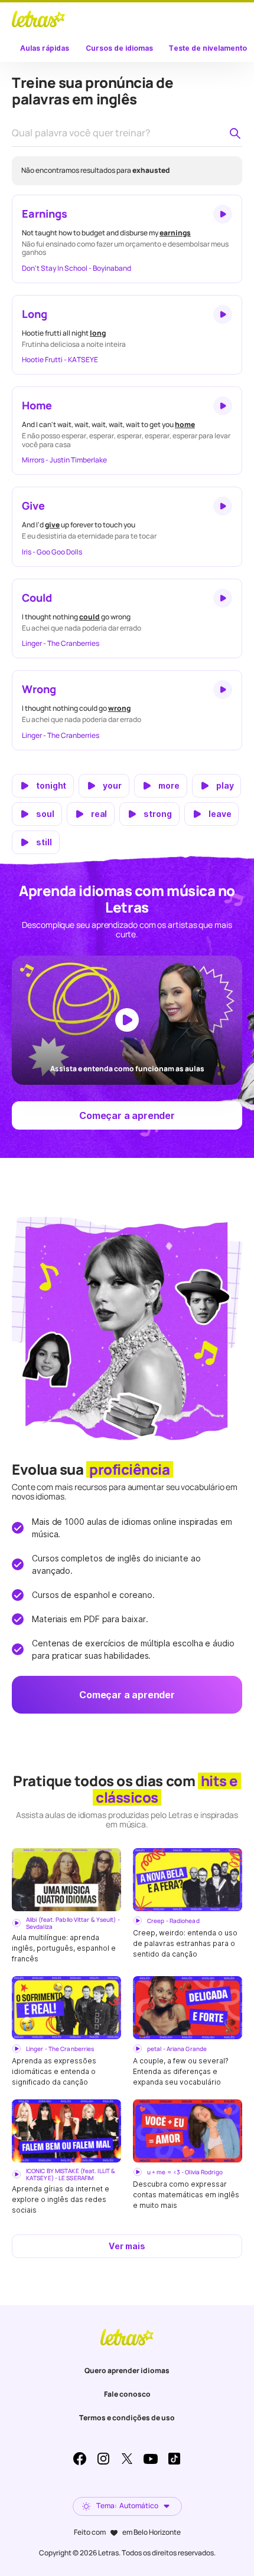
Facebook (80, 2459)
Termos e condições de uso (127, 2418)
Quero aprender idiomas (127, 2370)
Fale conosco (127, 2394)
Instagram (103, 2459)
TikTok (174, 2459)
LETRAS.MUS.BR (38, 19)
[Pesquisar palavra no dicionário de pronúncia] (235, 133)
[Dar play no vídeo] (127, 1020)
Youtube (151, 2459)
